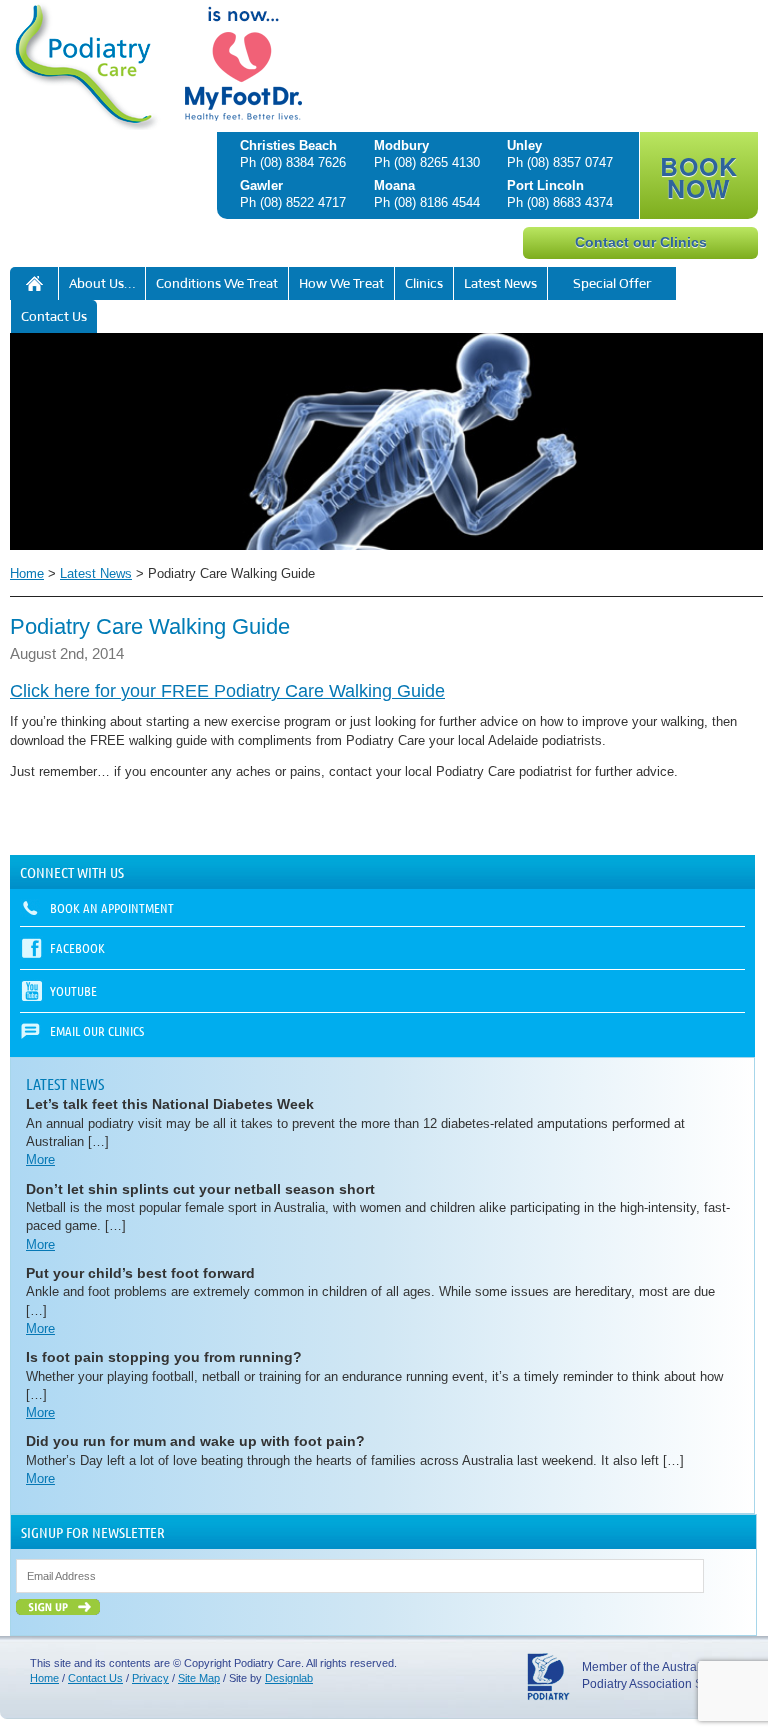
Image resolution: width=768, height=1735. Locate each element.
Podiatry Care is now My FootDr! (34, 283)
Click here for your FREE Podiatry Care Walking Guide (227, 691)
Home (27, 573)
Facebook (77, 947)
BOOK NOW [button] (699, 177)
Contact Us (54, 316)
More (40, 1159)
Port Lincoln (545, 185)
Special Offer (612, 283)
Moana (394, 185)
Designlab (289, 1678)
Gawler (261, 185)
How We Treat (341, 283)
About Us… (102, 283)
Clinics (424, 283)
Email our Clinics (97, 1030)
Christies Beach (288, 145)
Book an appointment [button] (112, 907)
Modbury (401, 145)
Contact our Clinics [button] (641, 242)
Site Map (199, 1678)
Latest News (500, 283)
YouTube (73, 990)
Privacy (150, 1678)
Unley (524, 145)
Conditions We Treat (217, 283)
